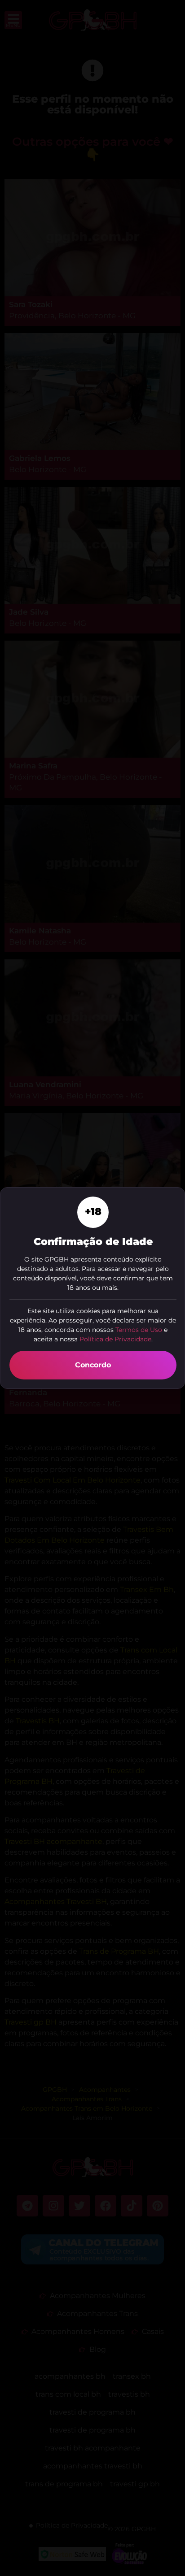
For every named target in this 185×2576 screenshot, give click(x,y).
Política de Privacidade (115, 1339)
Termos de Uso (139, 1330)
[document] (92, 1288)
